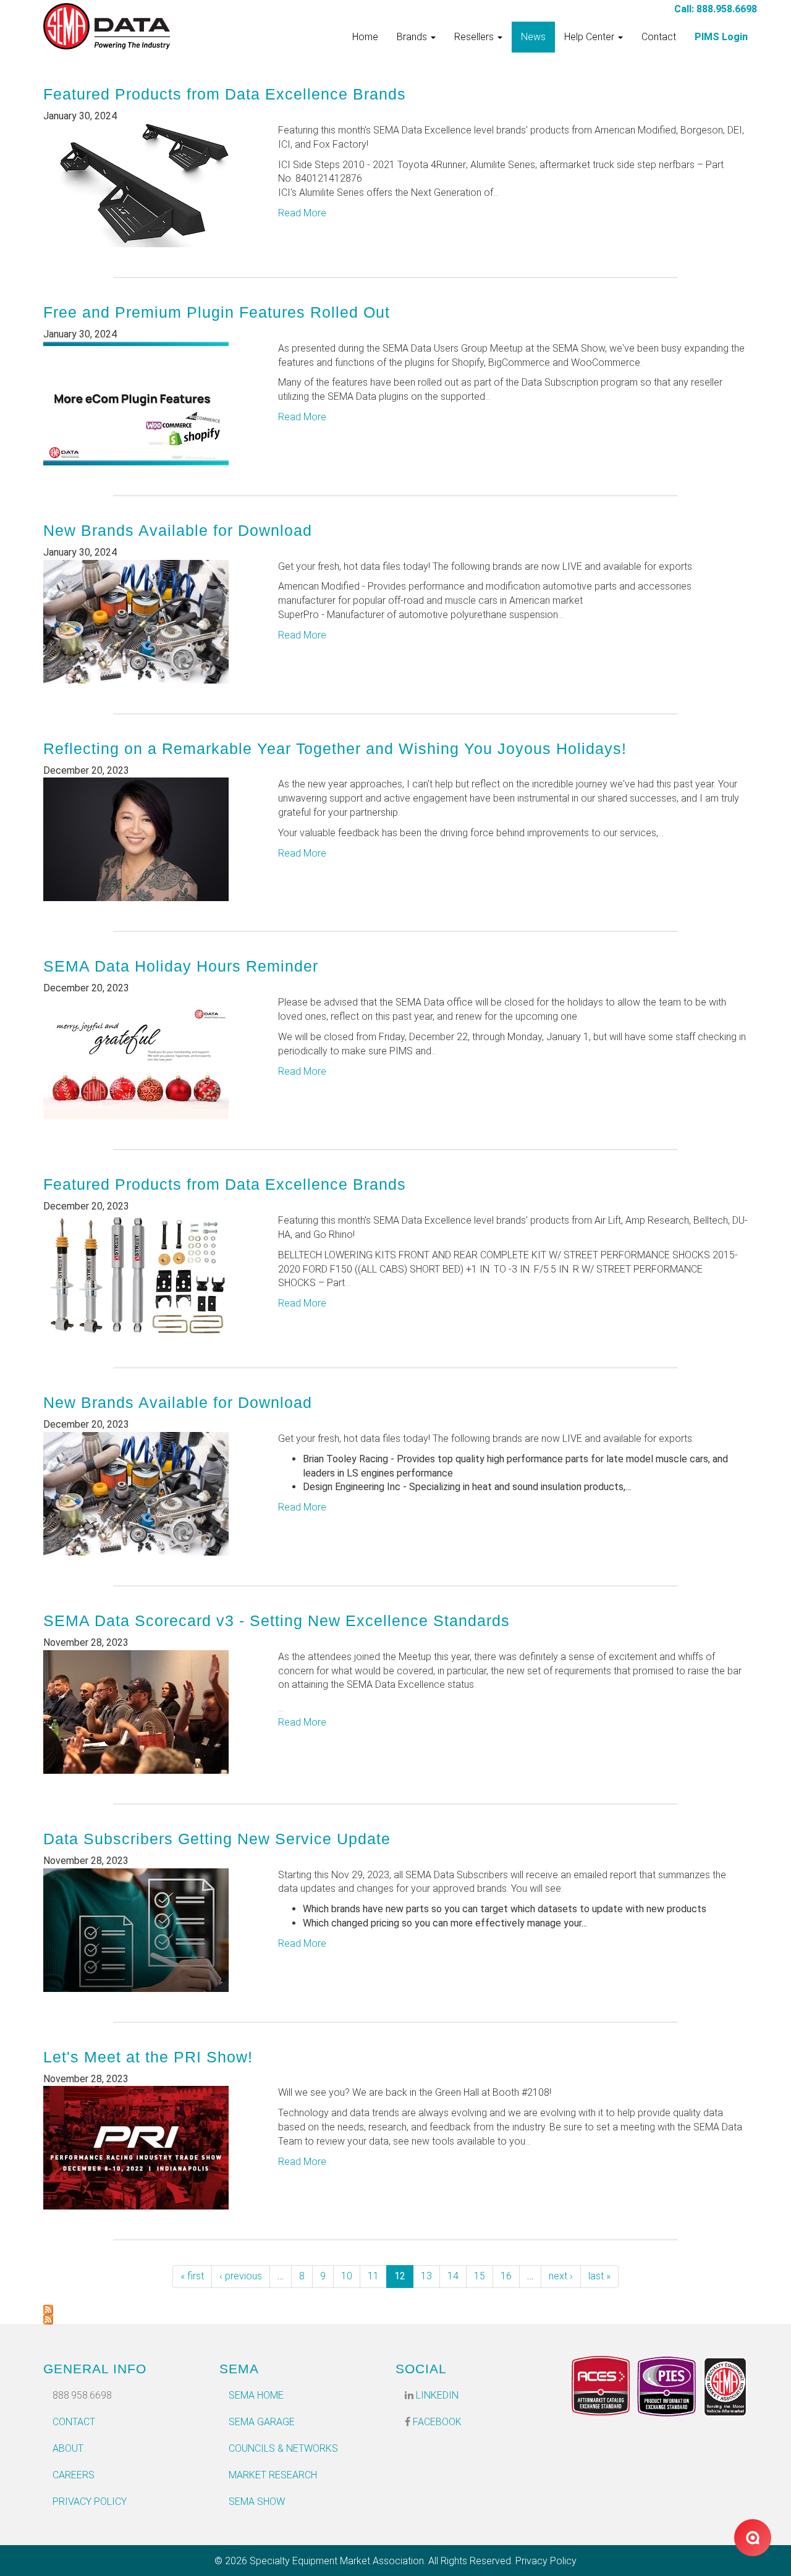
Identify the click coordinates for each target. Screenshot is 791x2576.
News (533, 37)
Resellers (475, 37)
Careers (74, 2475)
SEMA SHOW (257, 2502)
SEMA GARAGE (262, 2422)
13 (426, 2276)
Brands (413, 37)
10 (347, 2276)
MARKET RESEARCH (273, 2475)
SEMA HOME (256, 2395)
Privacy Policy (90, 2502)
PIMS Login (721, 37)
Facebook (436, 2422)
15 (480, 2276)
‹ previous (241, 2276)
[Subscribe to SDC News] (395, 2310)
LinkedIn (436, 2395)
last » (599, 2276)
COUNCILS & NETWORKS (283, 2448)
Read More (302, 213)
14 (453, 2276)
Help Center (590, 37)
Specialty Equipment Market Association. (338, 2561)
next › (561, 2276)
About (68, 2448)
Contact (659, 37)
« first (192, 2276)
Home (365, 37)
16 (506, 2276)
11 (373, 2276)
